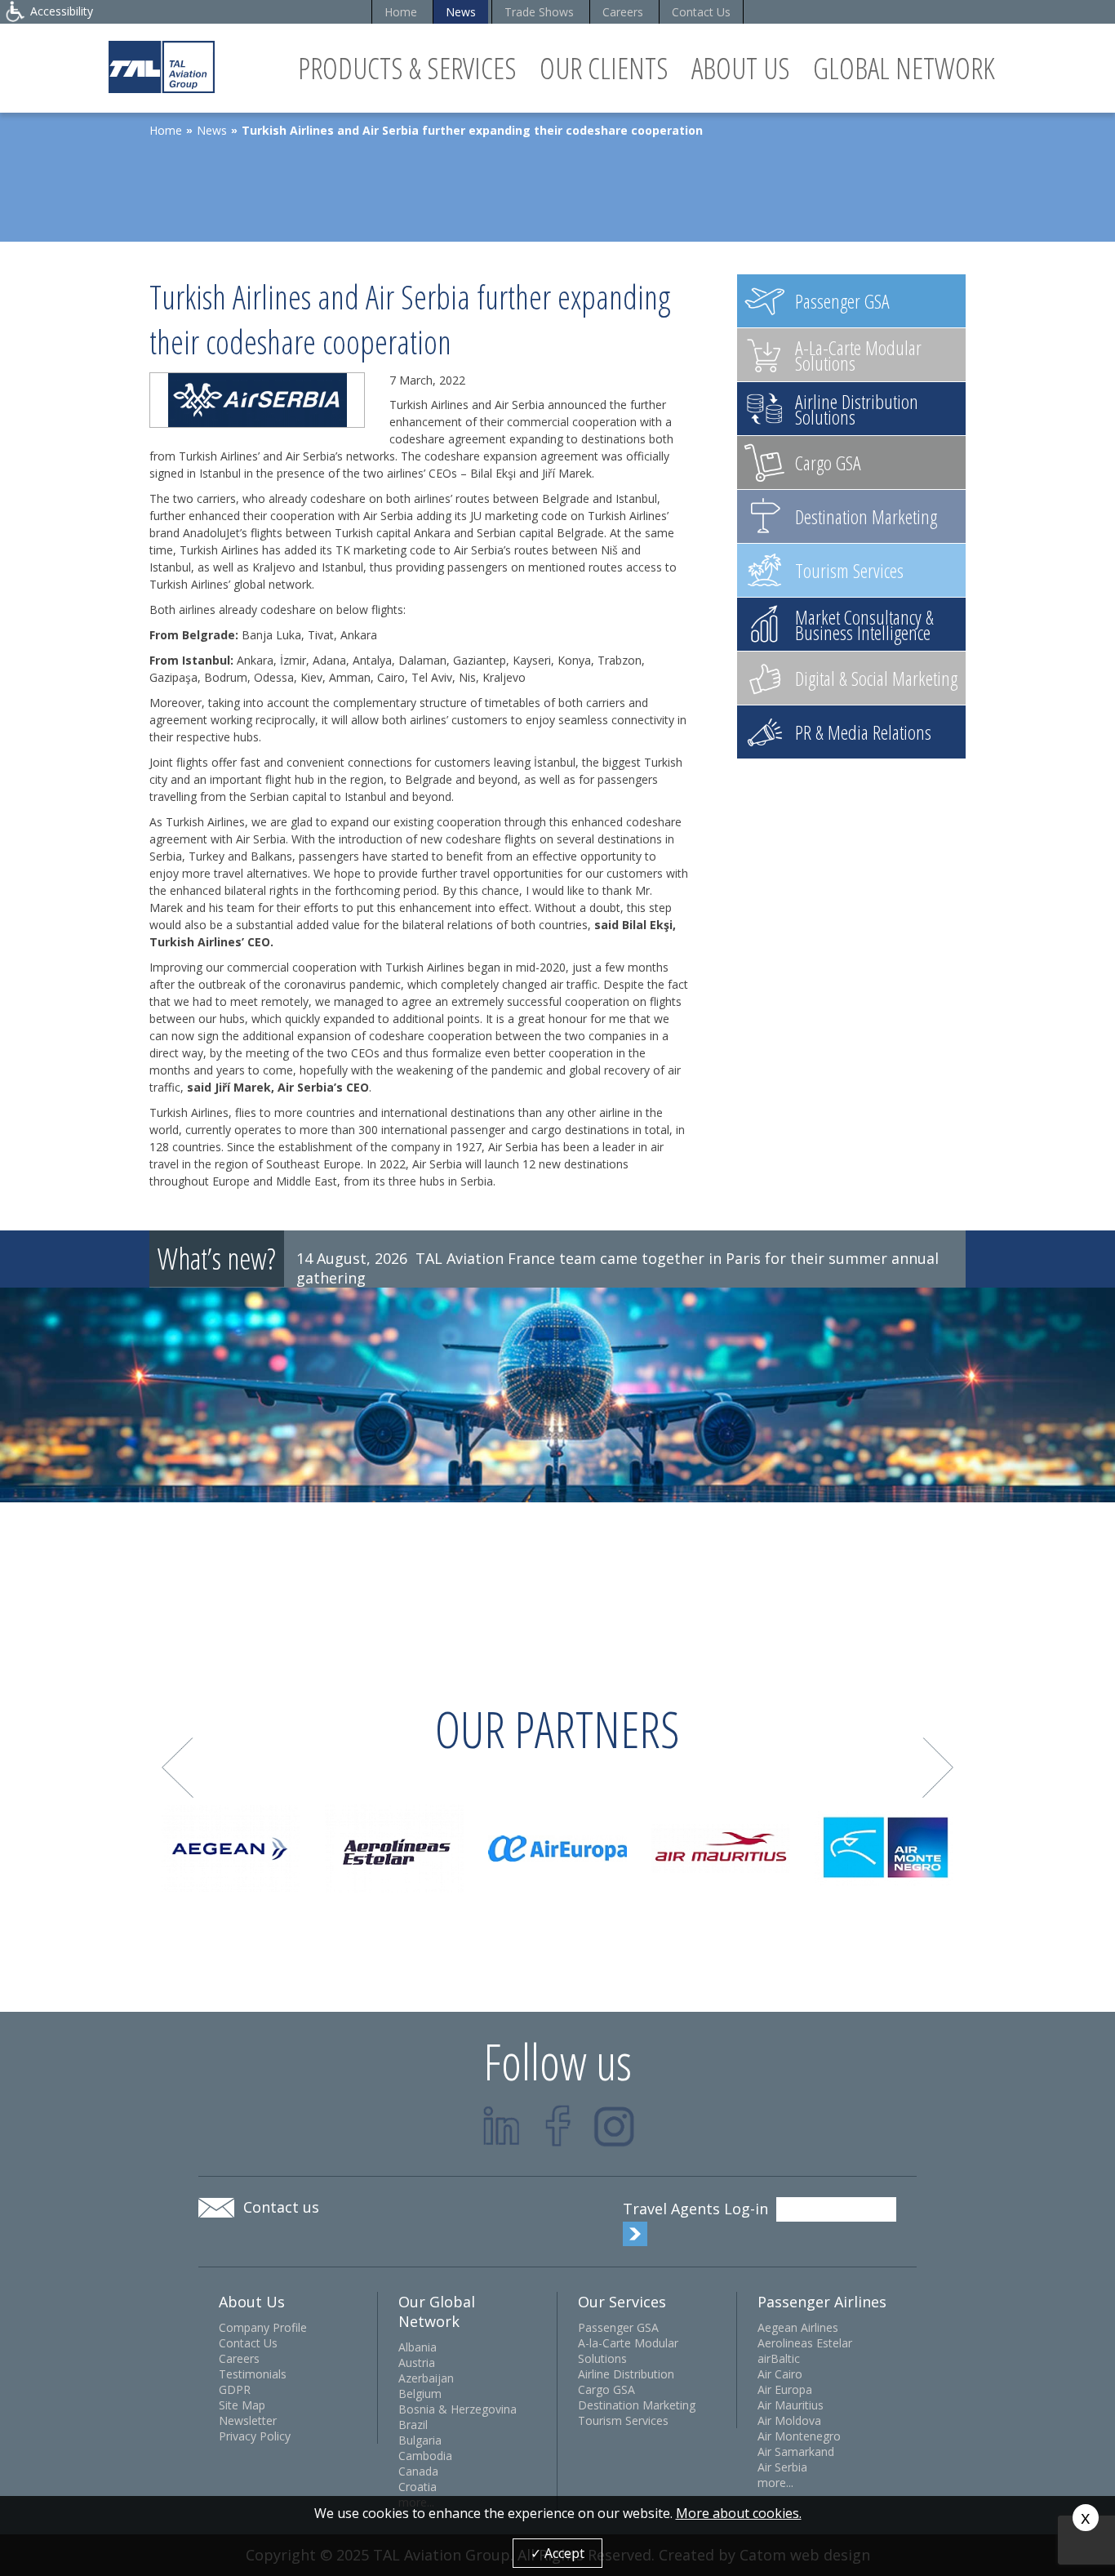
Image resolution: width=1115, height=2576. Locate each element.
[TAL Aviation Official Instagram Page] (614, 2126)
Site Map (242, 2405)
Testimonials (253, 2374)
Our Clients (604, 68)
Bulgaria (420, 2440)
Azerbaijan (426, 2378)
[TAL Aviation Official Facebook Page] (558, 2126)
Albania (418, 2347)
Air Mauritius (791, 2405)
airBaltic (779, 2358)
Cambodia (425, 2456)
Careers (623, 12)
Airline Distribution (626, 2374)
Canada (418, 2471)
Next (938, 1768)
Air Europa (785, 2389)
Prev (178, 1768)
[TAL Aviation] (162, 67)
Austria (417, 2362)
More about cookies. (739, 2513)
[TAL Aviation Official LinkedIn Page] (502, 2126)
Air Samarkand (796, 2451)
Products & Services (407, 68)
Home (401, 12)
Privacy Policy (255, 2436)
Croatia (418, 2487)
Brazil (413, 2425)
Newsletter (248, 2420)
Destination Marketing (637, 2405)
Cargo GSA (606, 2389)
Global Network (904, 68)
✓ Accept (557, 2553)
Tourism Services (623, 2420)
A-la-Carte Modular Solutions (628, 2351)
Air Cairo (780, 2374)
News (461, 12)
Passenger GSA (618, 2327)
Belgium (420, 2394)
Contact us (281, 2207)
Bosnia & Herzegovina (458, 2409)
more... (775, 2483)
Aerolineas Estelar (805, 2343)
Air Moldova (789, 2420)
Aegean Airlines (798, 2327)
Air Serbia (782, 2467)
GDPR (235, 2389)
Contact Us (701, 12)
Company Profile (263, 2327)
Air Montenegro (799, 2436)
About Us (741, 68)
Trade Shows (539, 12)
